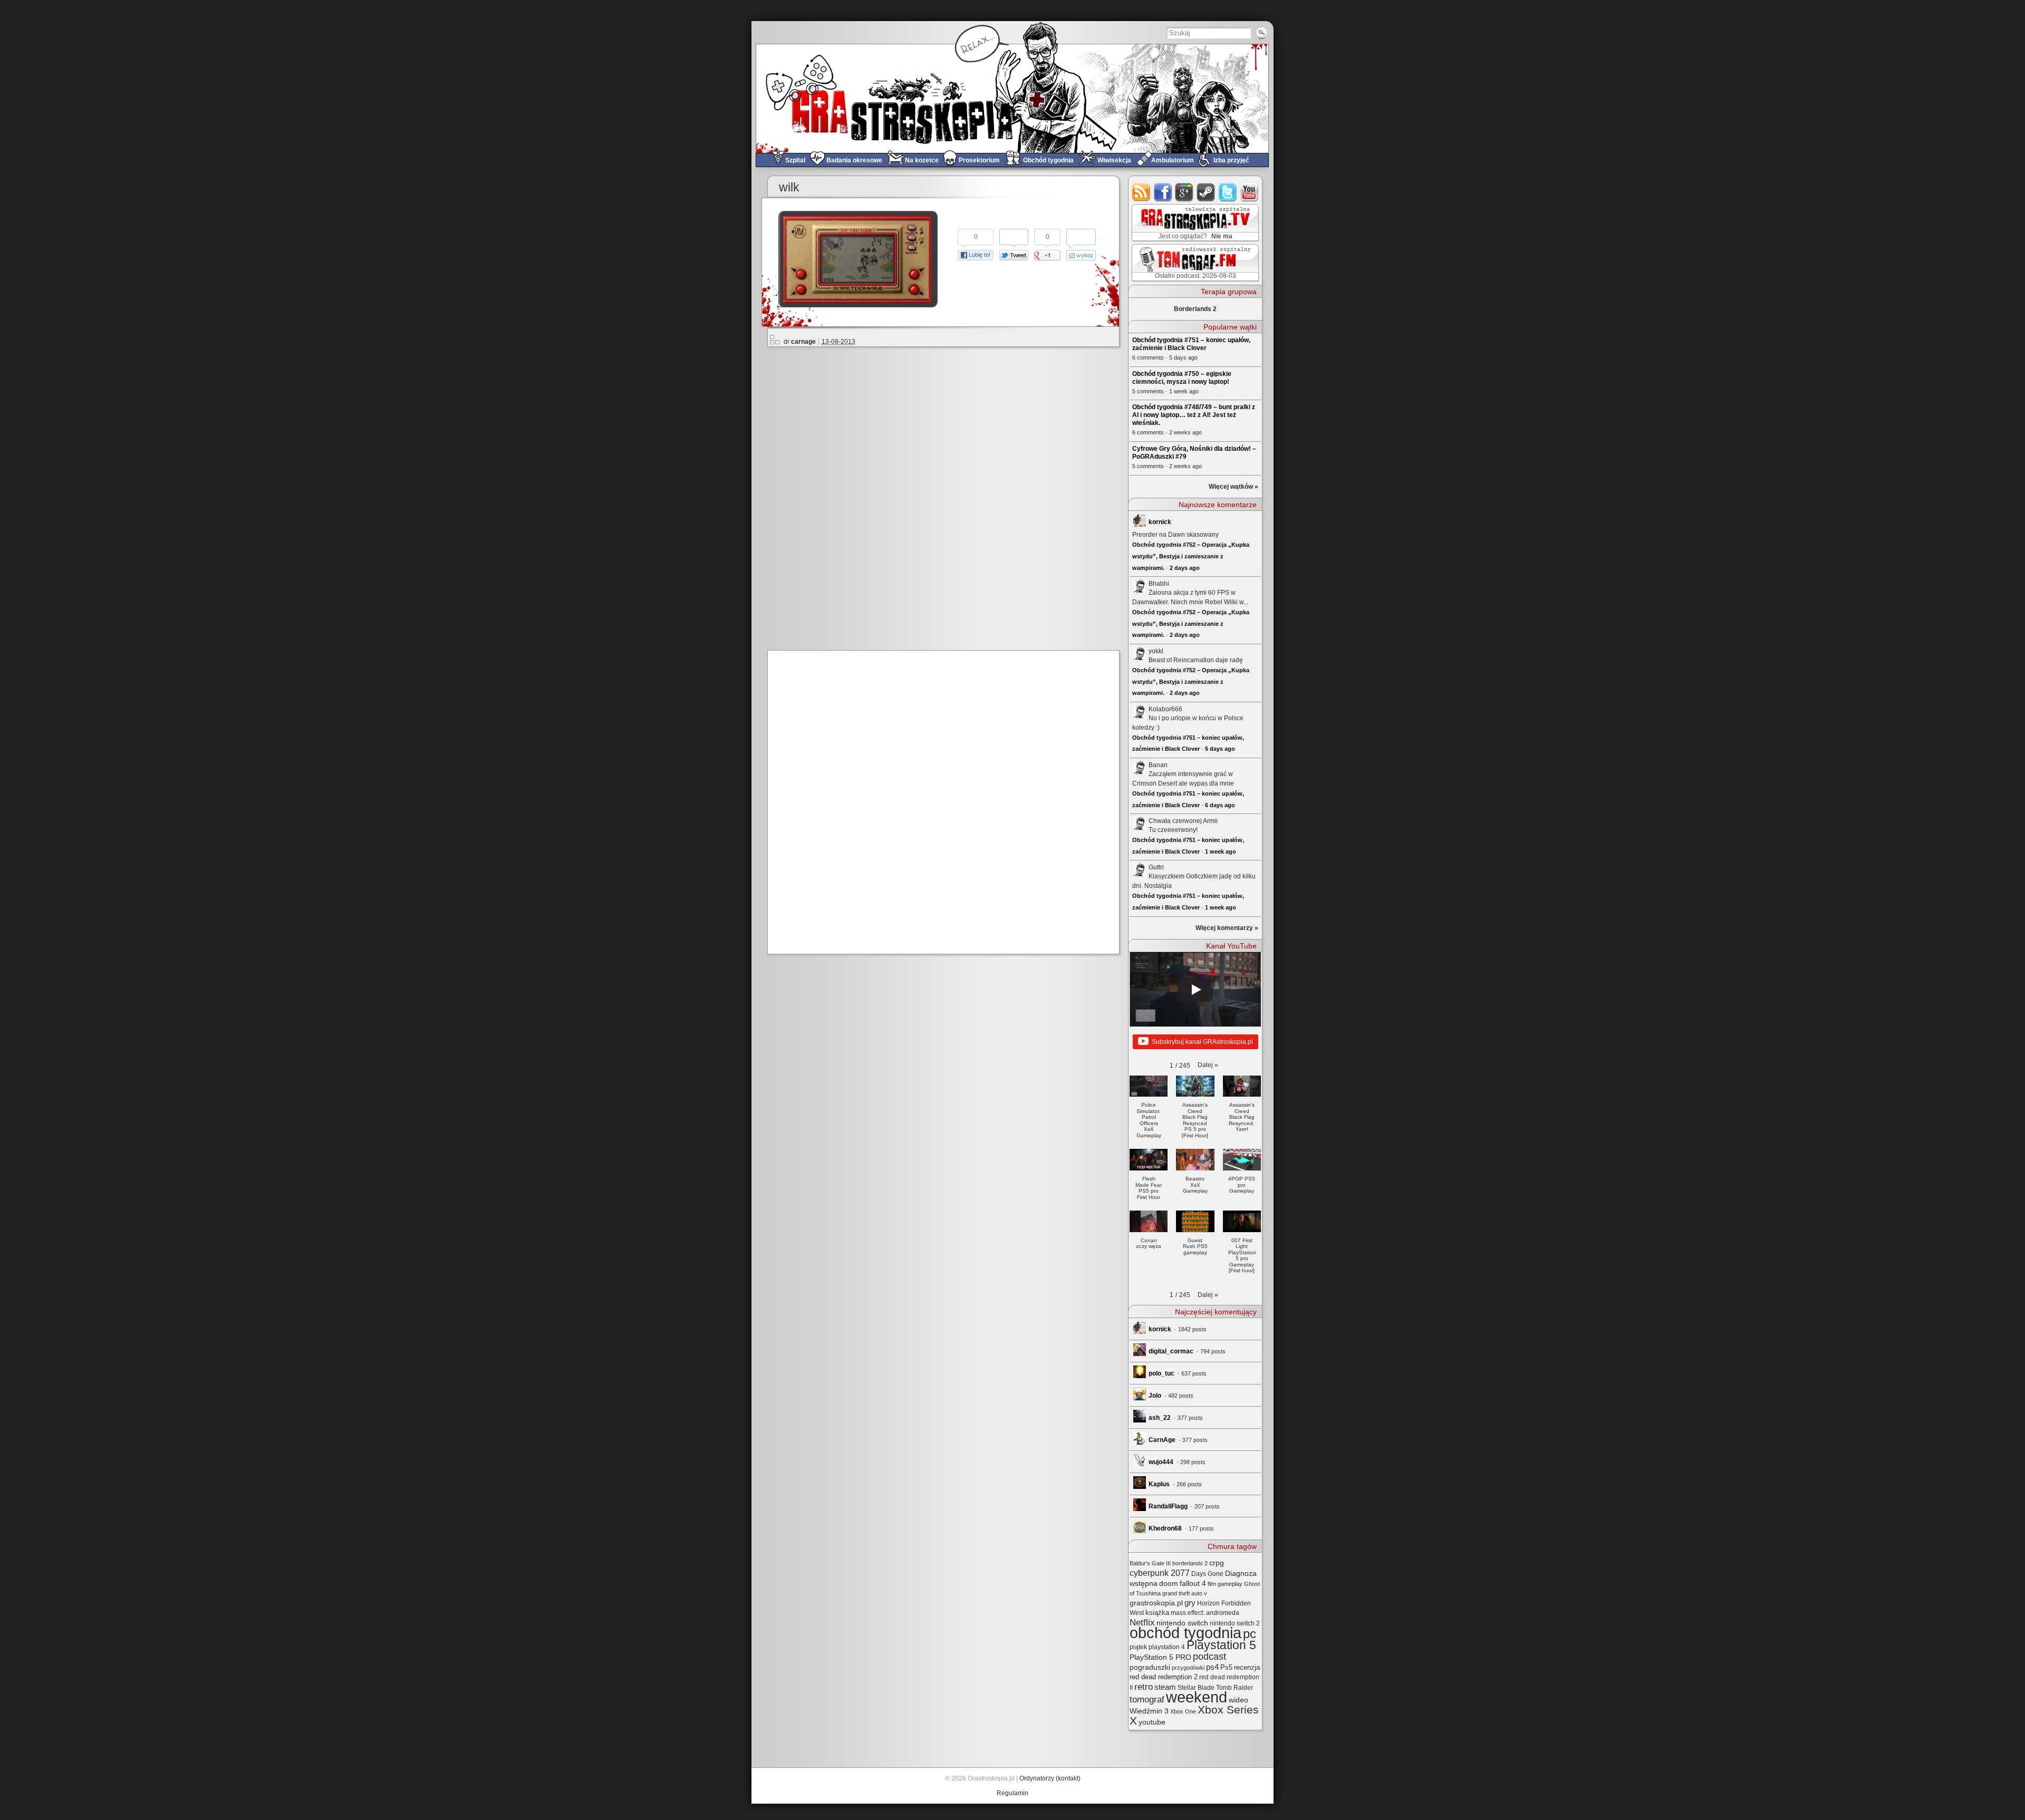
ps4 (1212, 1667)
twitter (1228, 192)
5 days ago (1220, 749)
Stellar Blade (1196, 1688)
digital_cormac (1171, 1351)
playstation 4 (1167, 1647)
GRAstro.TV (1194, 223)
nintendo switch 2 (1235, 1623)
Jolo (1155, 1396)
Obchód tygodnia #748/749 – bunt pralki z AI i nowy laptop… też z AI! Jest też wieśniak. (1194, 415)
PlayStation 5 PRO (1160, 1657)
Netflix (1142, 1622)
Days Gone (1207, 1574)
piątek (1138, 1647)
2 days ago (1185, 568)
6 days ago (1220, 805)
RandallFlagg (1168, 1506)
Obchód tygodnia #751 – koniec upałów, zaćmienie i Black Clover (1191, 344)
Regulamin (1012, 1793)
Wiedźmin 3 (1149, 1711)
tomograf (1147, 1700)
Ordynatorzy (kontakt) (1050, 1778)
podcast (1209, 1657)
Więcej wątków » (1233, 487)
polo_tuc (1161, 1373)
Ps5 (1226, 1667)
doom (1169, 1583)
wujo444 (1161, 1462)
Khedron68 (1165, 1528)
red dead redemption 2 (1164, 1677)
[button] (1208, 1065)
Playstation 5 (1221, 1645)
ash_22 (1160, 1418)
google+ (1185, 192)
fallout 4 (1193, 1584)
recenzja (1247, 1668)
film (1212, 1584)
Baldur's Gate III (1150, 1563)
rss (1141, 192)
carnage (803, 342)
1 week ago (1221, 851)
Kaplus (1159, 1484)
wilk (789, 187)
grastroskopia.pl (1156, 1603)
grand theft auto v (1185, 1593)
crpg (1217, 1563)
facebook (1163, 192)
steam (1206, 192)
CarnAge (1162, 1440)
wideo (1238, 1700)
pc (1250, 1634)
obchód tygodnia (1185, 1633)
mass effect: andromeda (1205, 1613)
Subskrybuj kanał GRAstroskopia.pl (1202, 1042)
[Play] (1195, 990)
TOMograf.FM (1194, 263)
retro (1144, 1687)
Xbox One (1183, 1711)
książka (1157, 1613)
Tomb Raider (1235, 1688)
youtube (1250, 192)
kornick (1160, 522)
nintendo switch (1182, 1623)
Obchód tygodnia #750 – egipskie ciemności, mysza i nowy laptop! (1182, 378)
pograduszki (1150, 1667)
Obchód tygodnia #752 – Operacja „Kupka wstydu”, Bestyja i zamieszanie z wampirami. (1191, 556)
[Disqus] (948, 497)
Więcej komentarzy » (1227, 928)
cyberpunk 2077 (1160, 1573)
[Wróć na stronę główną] (1012, 98)
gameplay (1230, 1584)
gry (1190, 1603)
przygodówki (1188, 1668)
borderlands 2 (1190, 1563)
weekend (1197, 1697)
